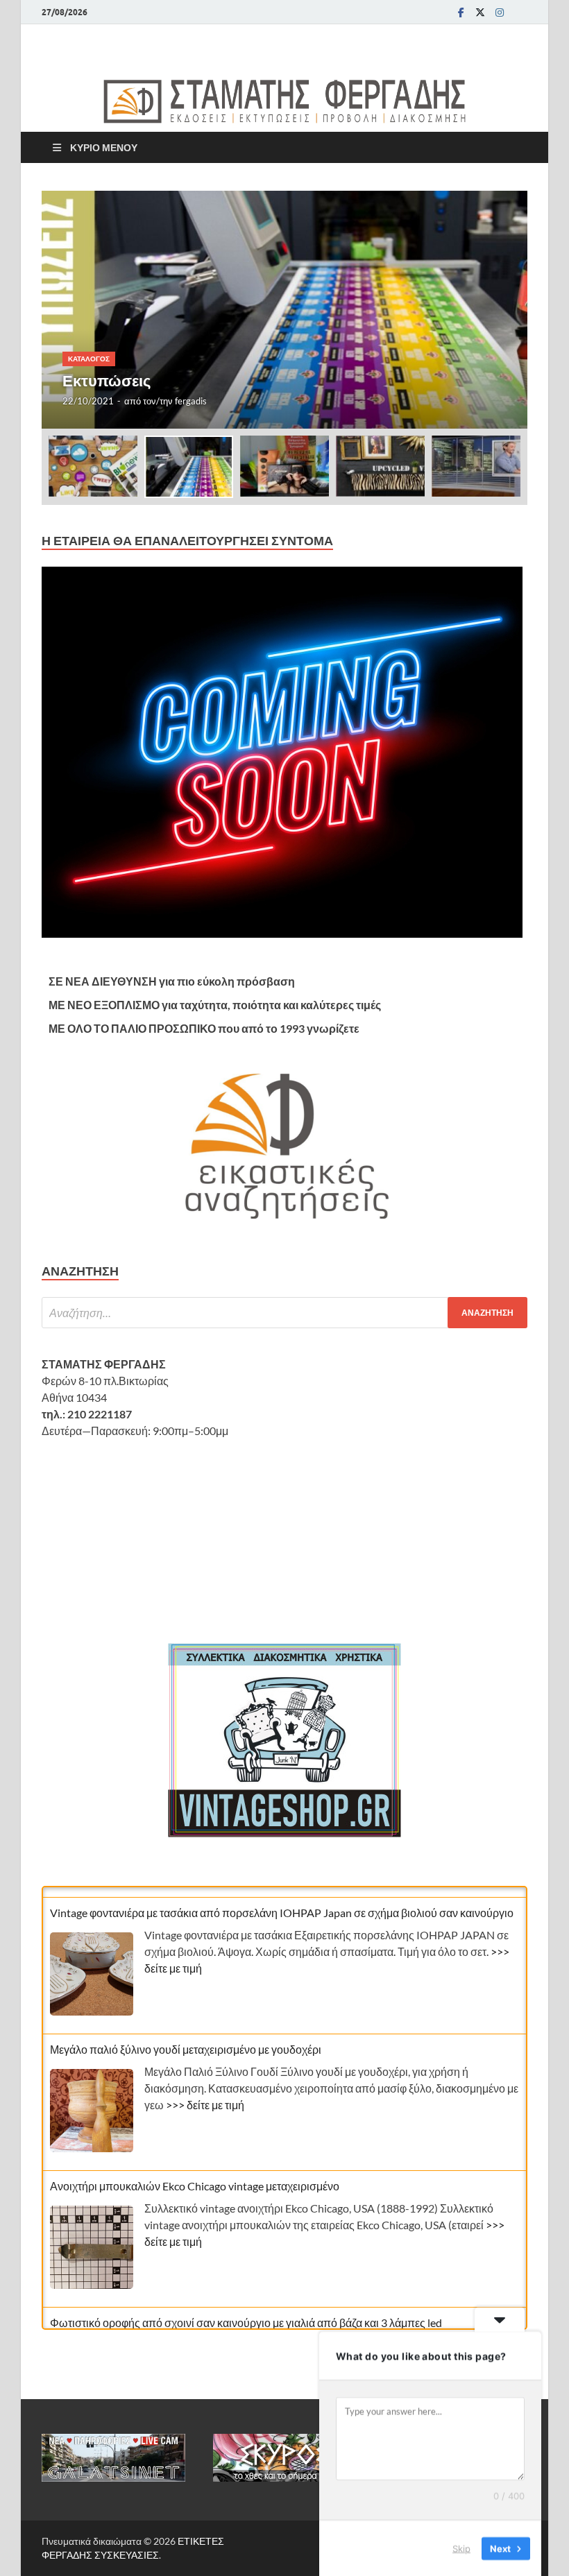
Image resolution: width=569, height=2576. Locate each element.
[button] (505, 310)
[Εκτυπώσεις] (284, 310)
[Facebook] (461, 12)
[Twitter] (480, 12)
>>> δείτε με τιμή (205, 2094)
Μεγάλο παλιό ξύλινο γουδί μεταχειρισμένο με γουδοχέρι (186, 2039)
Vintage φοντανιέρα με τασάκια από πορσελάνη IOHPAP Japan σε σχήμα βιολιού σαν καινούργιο (282, 1902)
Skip (461, 2548)
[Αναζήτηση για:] (284, 1313)
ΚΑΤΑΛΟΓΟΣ (89, 359)
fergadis (191, 401)
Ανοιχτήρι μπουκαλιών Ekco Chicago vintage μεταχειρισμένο (195, 2175)
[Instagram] (500, 12)
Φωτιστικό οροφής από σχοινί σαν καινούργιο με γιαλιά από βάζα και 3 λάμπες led (246, 2312)
